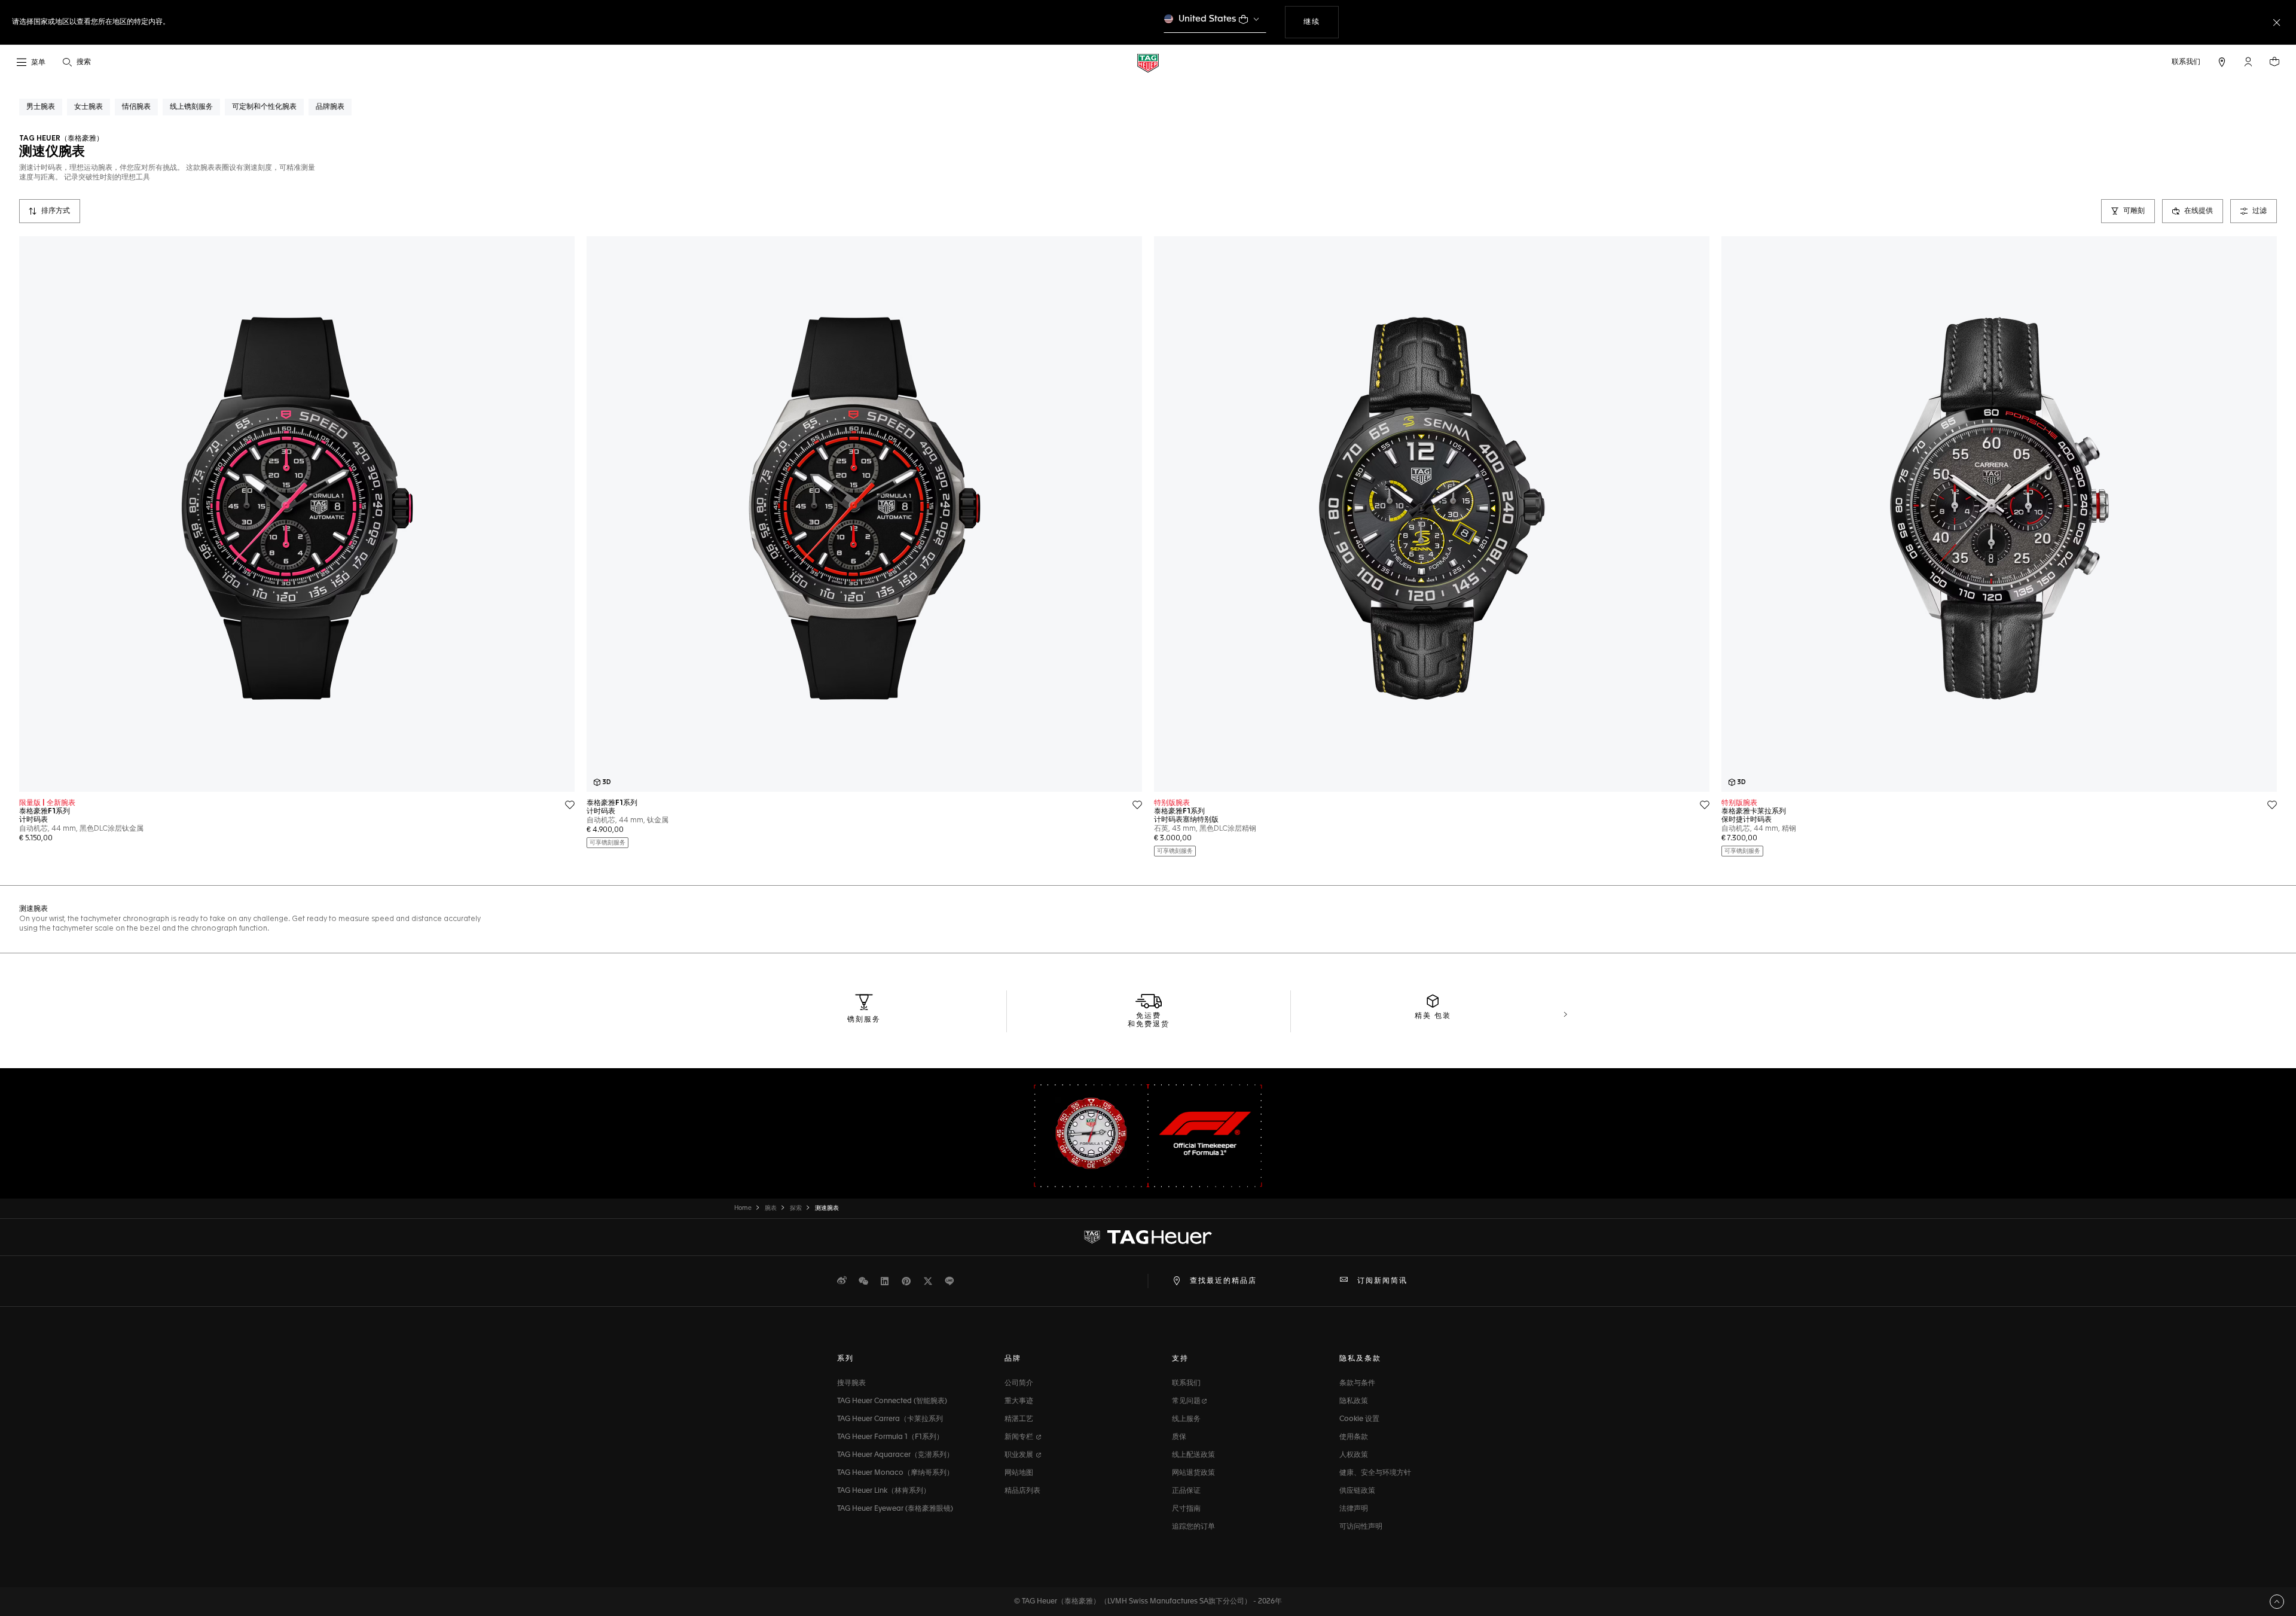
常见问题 (1186, 1401)
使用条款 (1354, 1437)
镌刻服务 (864, 1020)
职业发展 (1020, 1455)
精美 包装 (1433, 1016)
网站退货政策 (1193, 1473)
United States (1207, 19)
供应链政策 (1357, 1491)
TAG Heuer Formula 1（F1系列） (890, 1437)
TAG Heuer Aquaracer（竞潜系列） (895, 1455)
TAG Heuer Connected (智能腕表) (892, 1401)
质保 (1179, 1437)
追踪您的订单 (1193, 1527)
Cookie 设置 (1359, 1419)
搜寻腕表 (851, 1383)
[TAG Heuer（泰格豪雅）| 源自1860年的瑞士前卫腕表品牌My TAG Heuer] (1148, 1237)
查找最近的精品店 (1223, 1281)
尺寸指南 (1186, 1509)
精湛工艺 (1019, 1419)
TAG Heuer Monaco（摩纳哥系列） (895, 1473)
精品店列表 (1022, 1491)
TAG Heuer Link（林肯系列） (884, 1491)
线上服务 (1186, 1419)
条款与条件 (1357, 1383)
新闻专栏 (1020, 1437)
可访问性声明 (1361, 1527)
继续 (1321, 22)
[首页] (1148, 62)
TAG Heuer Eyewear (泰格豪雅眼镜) (895, 1509)
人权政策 (1354, 1455)
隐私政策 (1354, 1401)
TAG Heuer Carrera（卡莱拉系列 (890, 1419)
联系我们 (1186, 1383)
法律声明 (1354, 1509)
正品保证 (1186, 1491)
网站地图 (1019, 1473)
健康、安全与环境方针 (1375, 1473)
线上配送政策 (1193, 1455)
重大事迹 (1019, 1401)
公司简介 (1019, 1383)
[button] (2248, 62)
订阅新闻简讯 (1382, 1281)
